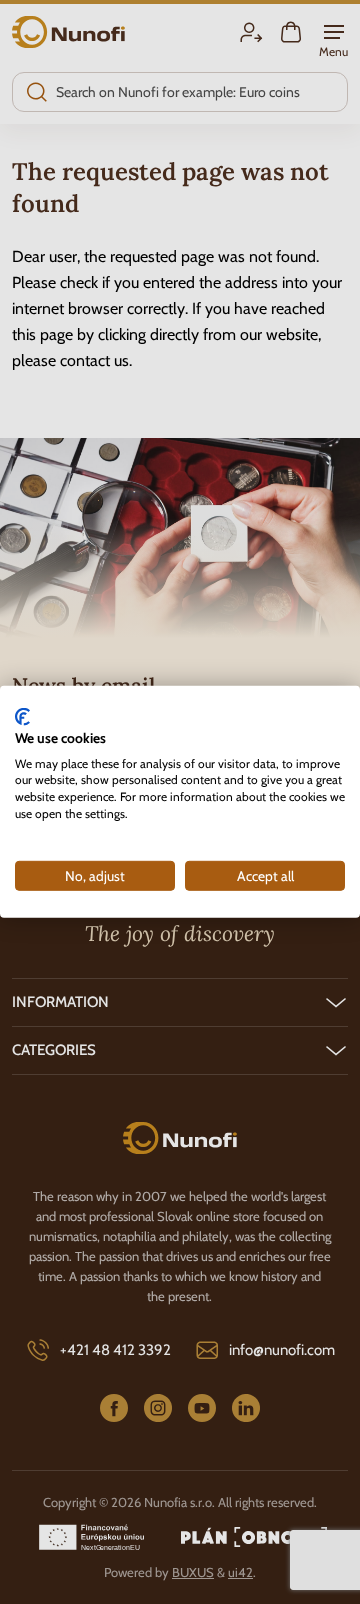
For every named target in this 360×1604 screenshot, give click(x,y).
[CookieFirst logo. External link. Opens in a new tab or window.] (22, 717)
